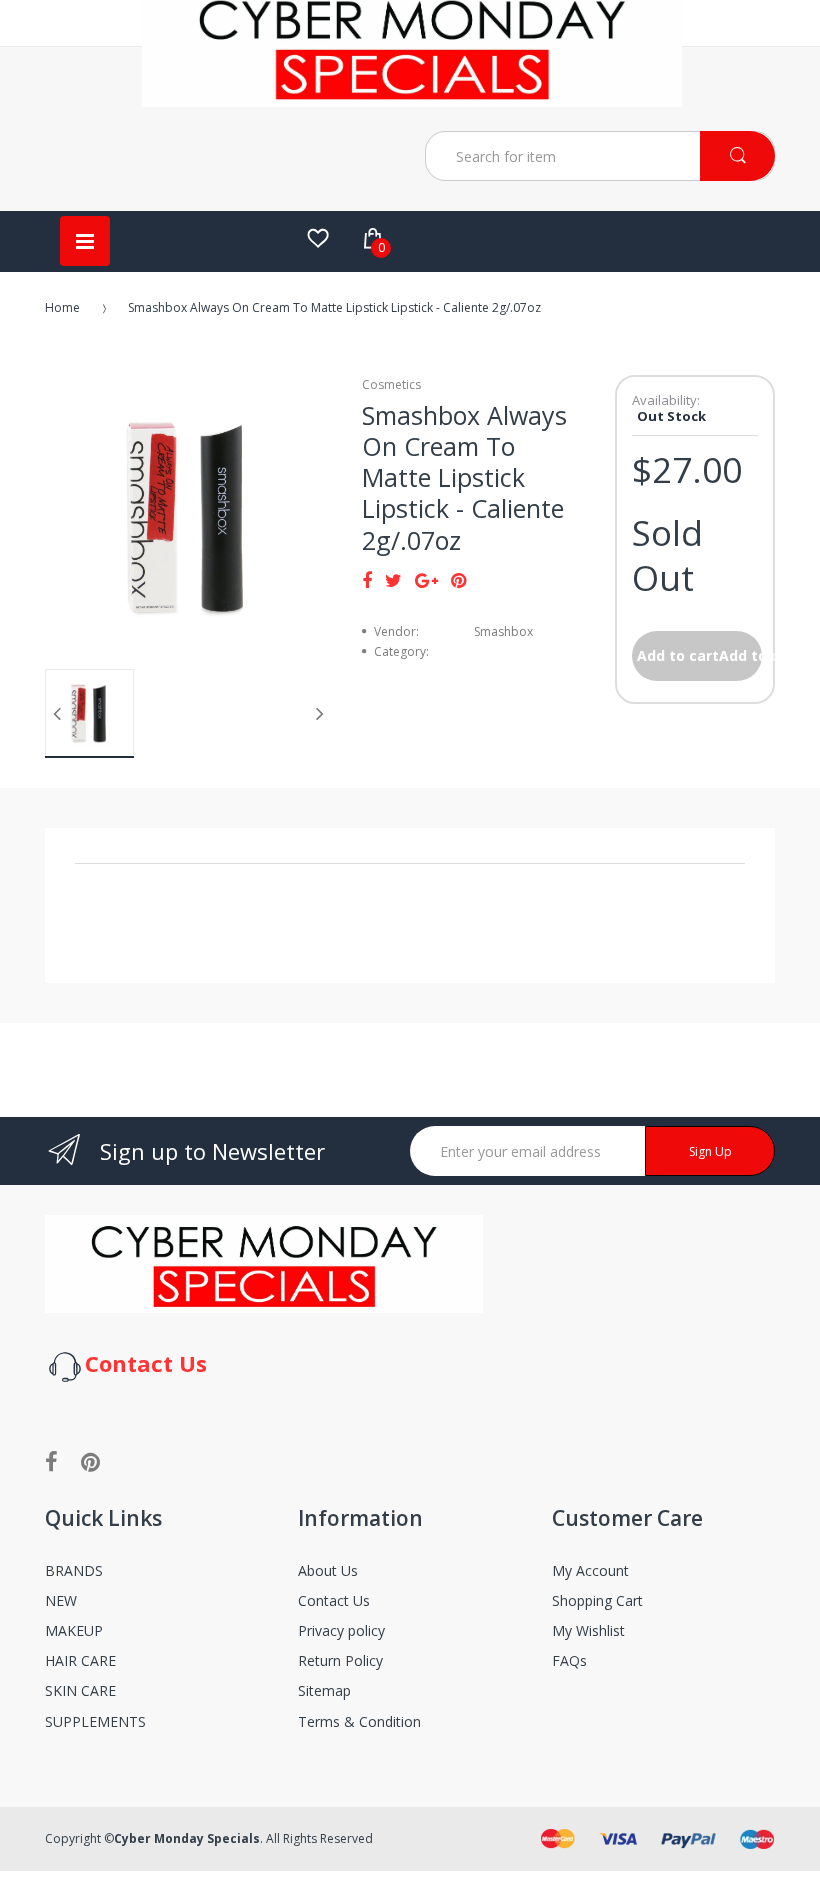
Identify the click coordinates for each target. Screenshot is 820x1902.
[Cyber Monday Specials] (412, 99)
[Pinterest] (458, 580)
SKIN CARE (80, 1690)
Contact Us (334, 1600)
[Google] (426, 580)
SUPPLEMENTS (95, 1721)
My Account (590, 1570)
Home (62, 307)
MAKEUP (74, 1630)
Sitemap (324, 1690)
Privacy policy (341, 1630)
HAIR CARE (80, 1660)
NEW (61, 1600)
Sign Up (710, 1151)
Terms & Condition (359, 1721)
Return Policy (340, 1660)
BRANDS (74, 1570)
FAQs (569, 1660)
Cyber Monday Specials (187, 1838)
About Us (328, 1570)
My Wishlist (588, 1630)
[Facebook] (367, 580)
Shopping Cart (597, 1600)
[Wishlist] (318, 238)
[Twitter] (393, 580)
